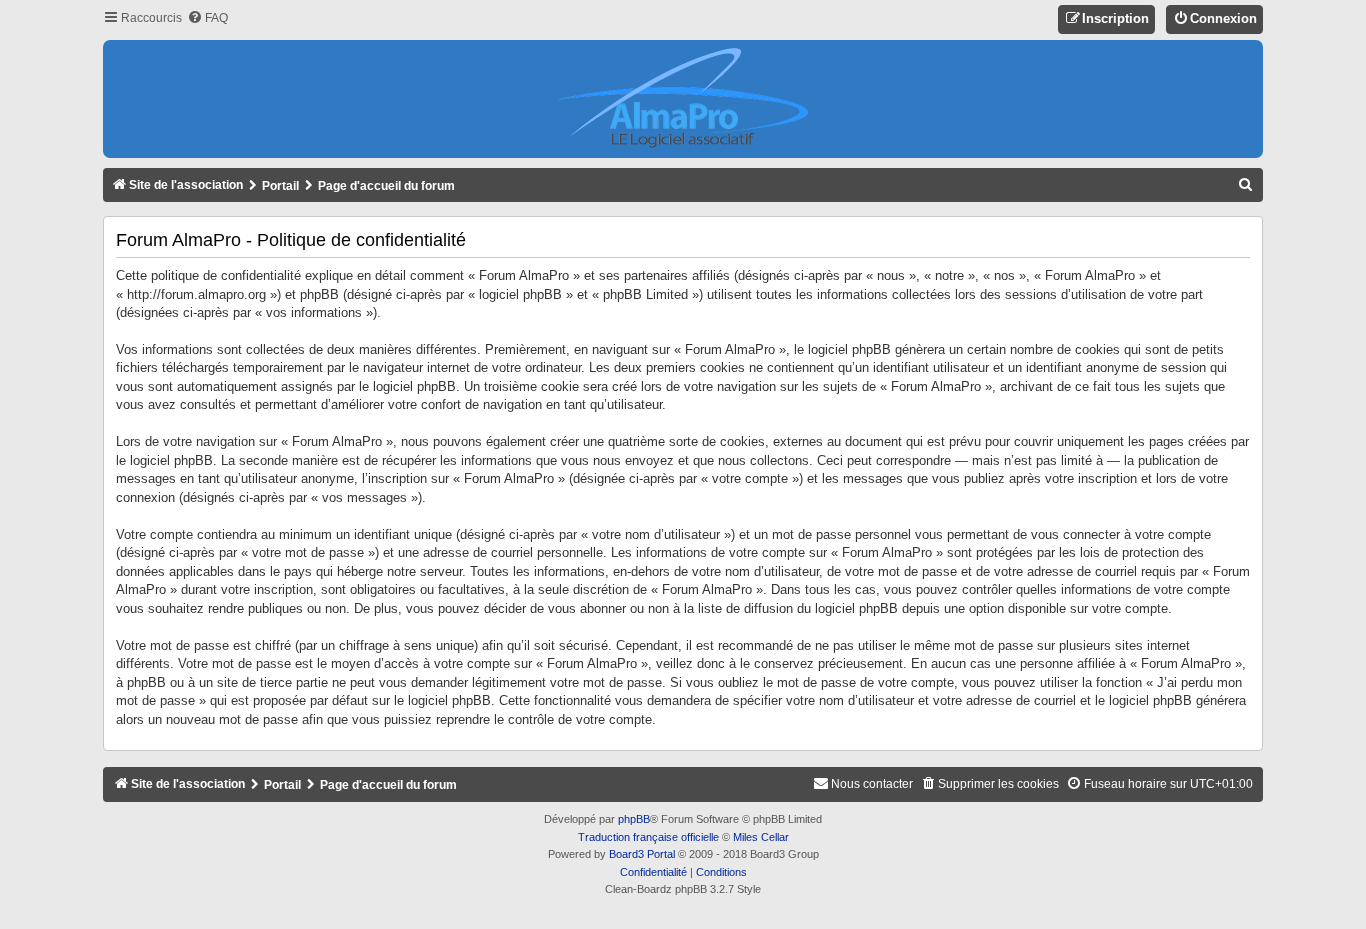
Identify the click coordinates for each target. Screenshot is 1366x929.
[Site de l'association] (683, 99)
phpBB (634, 819)
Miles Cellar (761, 837)
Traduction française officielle (648, 837)
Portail (280, 186)
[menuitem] (207, 18)
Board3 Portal (642, 854)
